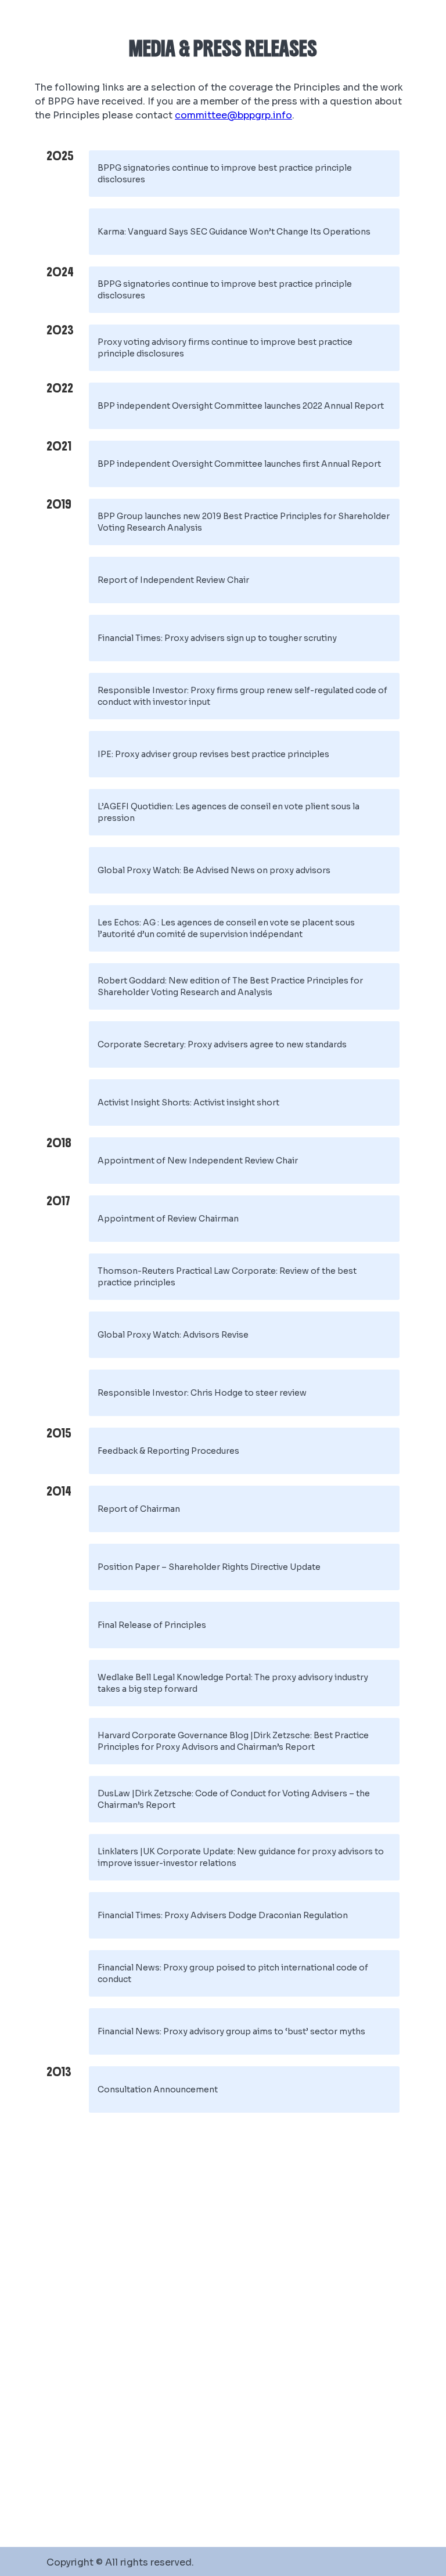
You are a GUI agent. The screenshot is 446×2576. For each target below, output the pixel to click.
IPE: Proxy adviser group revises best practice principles (213, 754)
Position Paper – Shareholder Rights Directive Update (209, 1567)
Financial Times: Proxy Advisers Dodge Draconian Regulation (223, 1915)
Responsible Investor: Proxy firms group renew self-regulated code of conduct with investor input (242, 696)
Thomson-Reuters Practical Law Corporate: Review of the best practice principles (227, 1277)
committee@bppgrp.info (233, 115)
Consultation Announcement (158, 2089)
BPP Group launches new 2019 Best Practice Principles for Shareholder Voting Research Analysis (244, 522)
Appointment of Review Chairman (168, 1219)
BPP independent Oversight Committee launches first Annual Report (239, 464)
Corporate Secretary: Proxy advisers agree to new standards (222, 1044)
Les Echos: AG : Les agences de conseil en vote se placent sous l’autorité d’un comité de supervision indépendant (226, 928)
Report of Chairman (139, 1509)
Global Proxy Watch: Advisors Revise (173, 1335)
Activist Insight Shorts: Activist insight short (188, 1103)
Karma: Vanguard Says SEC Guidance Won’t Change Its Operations (234, 232)
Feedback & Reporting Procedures (168, 1451)
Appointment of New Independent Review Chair (198, 1161)
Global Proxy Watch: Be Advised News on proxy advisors (214, 870)
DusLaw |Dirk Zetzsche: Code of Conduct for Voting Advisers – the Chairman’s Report (234, 1799)
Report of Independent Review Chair (173, 580)
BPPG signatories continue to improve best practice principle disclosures (225, 174)
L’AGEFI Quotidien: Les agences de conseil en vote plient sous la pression (229, 812)
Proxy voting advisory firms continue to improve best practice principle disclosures (225, 348)
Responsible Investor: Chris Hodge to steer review (202, 1393)
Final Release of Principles (152, 1625)
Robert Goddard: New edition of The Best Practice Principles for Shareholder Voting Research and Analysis (230, 986)
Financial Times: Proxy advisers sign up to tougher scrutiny (217, 638)
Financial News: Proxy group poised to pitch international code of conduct (233, 1973)
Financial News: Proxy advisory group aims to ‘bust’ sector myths (231, 2031)
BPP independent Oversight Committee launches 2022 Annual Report (241, 406)
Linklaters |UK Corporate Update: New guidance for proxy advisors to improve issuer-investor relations (241, 1857)
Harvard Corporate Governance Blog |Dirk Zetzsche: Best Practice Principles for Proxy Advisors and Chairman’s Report (233, 1741)
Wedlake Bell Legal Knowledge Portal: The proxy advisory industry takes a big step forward (233, 1683)
